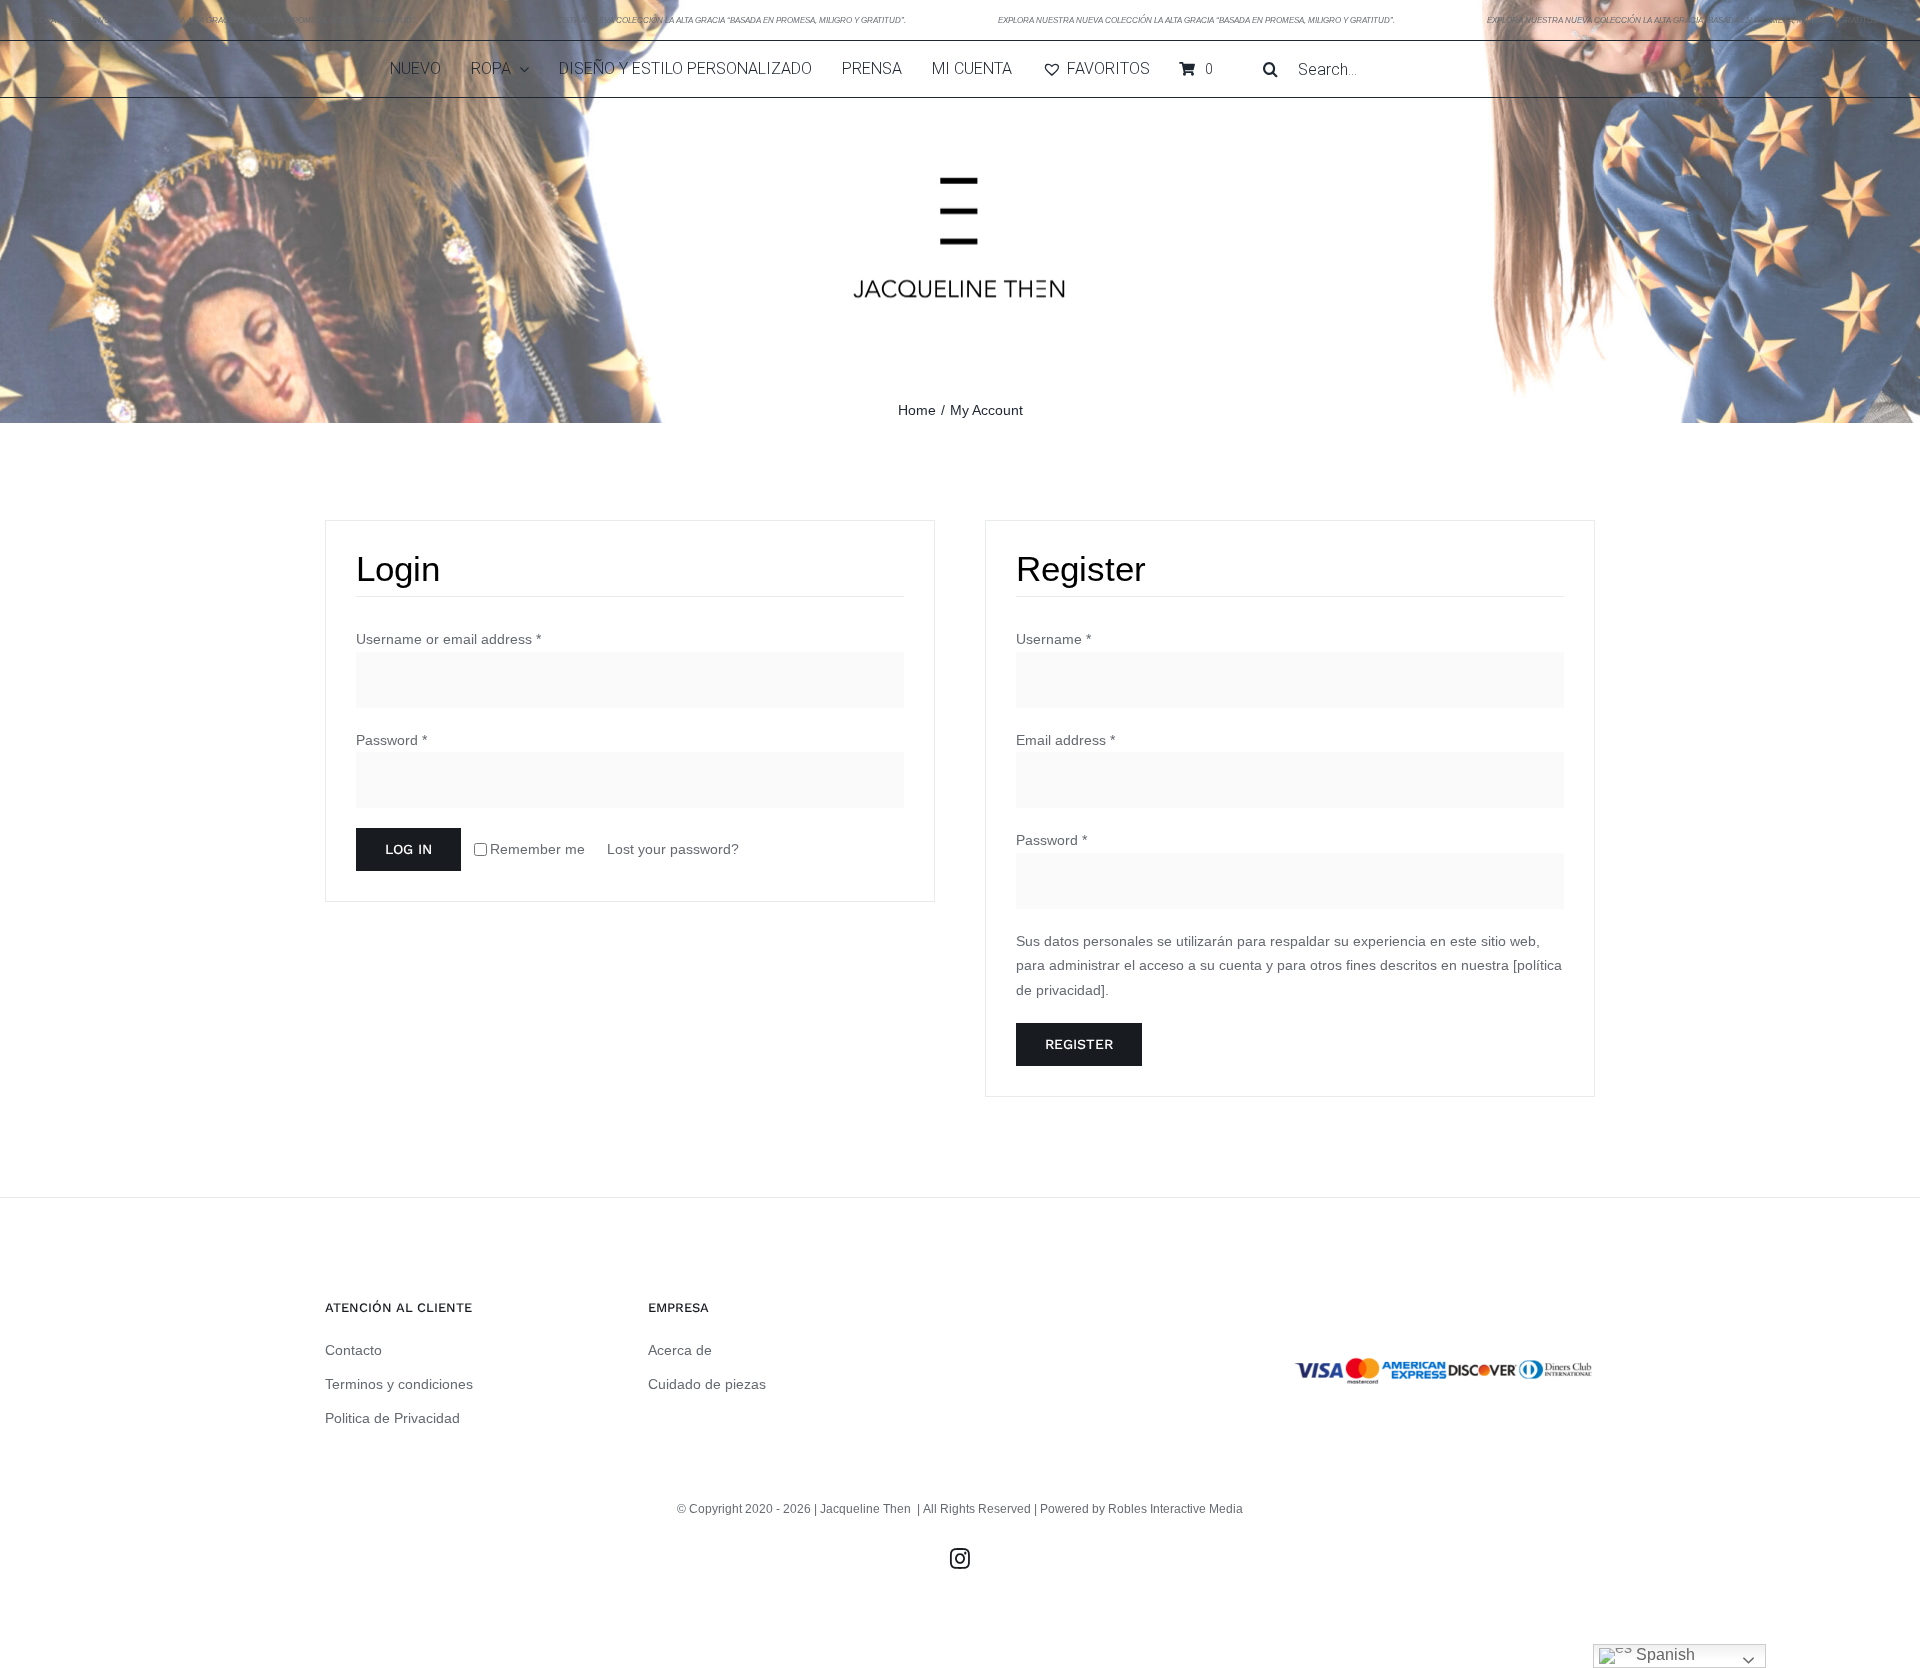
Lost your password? (673, 849)
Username (1053, 639)
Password (391, 740)
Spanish (1663, 1654)
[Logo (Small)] (960, 105)
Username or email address (448, 639)
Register (1079, 1044)
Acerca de (680, 1350)
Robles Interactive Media (1175, 1509)
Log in (408, 849)
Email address (1065, 740)
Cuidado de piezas (707, 1384)
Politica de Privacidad (392, 1418)
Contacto (353, 1350)
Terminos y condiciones (399, 1384)
